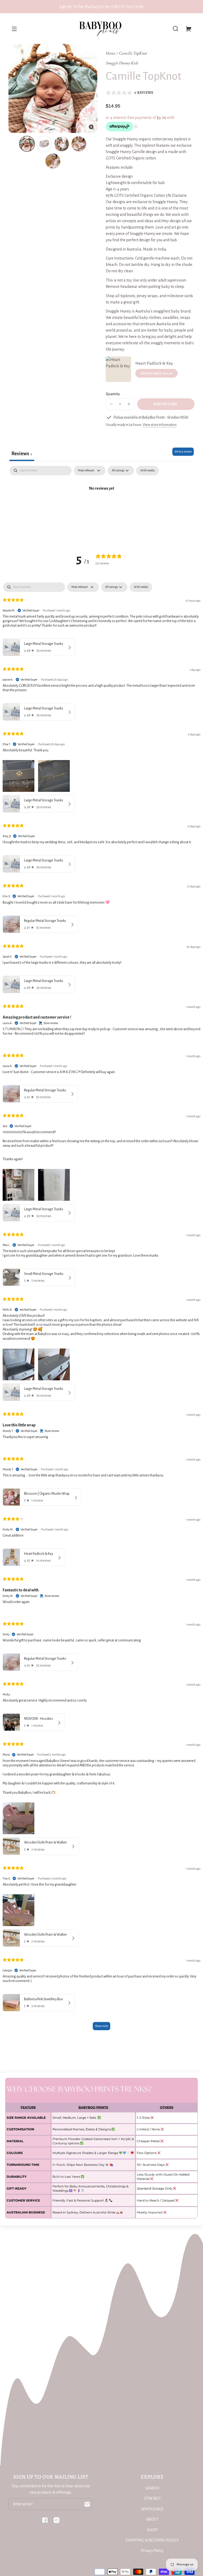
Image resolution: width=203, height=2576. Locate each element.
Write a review (183, 452)
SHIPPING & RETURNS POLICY (152, 2540)
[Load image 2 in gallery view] (44, 144)
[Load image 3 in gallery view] (62, 144)
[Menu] (14, 29)
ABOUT (152, 2519)
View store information (160, 425)
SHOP (152, 2530)
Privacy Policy (152, 2551)
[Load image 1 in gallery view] (27, 144)
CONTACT (152, 2498)
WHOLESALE (152, 2509)
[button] (176, 29)
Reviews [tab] (22, 454)
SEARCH (152, 2488)
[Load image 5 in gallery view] (53, 161)
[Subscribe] (87, 2504)
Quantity (113, 394)
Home (110, 53)
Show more (101, 2026)
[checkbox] (147, 471)
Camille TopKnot (133, 53)
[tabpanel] (101, 506)
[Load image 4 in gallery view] (79, 144)
